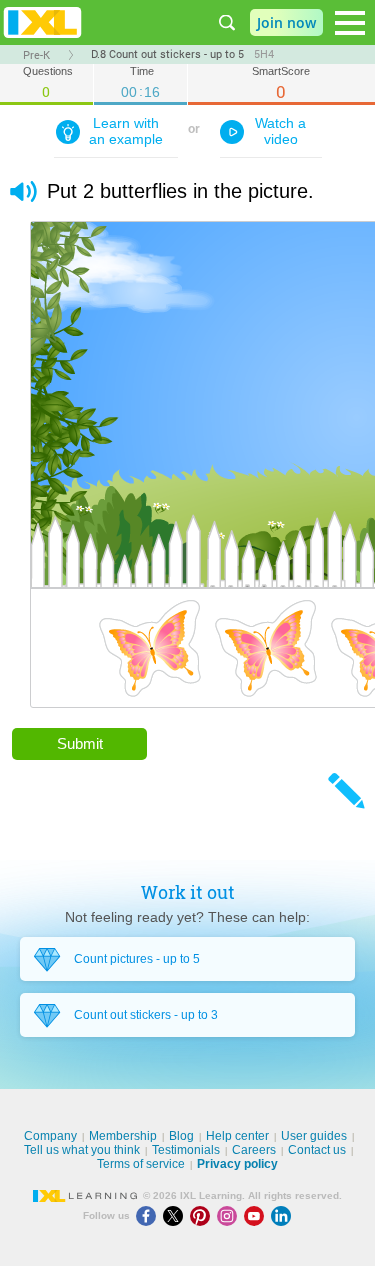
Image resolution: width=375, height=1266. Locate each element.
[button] (23, 191)
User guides (314, 1136)
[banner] (42, 22)
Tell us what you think (82, 1150)
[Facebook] (149, 1215)
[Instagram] (230, 1215)
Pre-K (36, 55)
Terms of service (141, 1164)
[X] (176, 1215)
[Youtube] (257, 1215)
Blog (181, 1136)
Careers (254, 1150)
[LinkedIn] (283, 1215)
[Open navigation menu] (350, 23)
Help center (237, 1136)
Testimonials (186, 1150)
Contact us (317, 1150)
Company (50, 1136)
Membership (123, 1136)
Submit (80, 743)
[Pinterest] (203, 1215)
